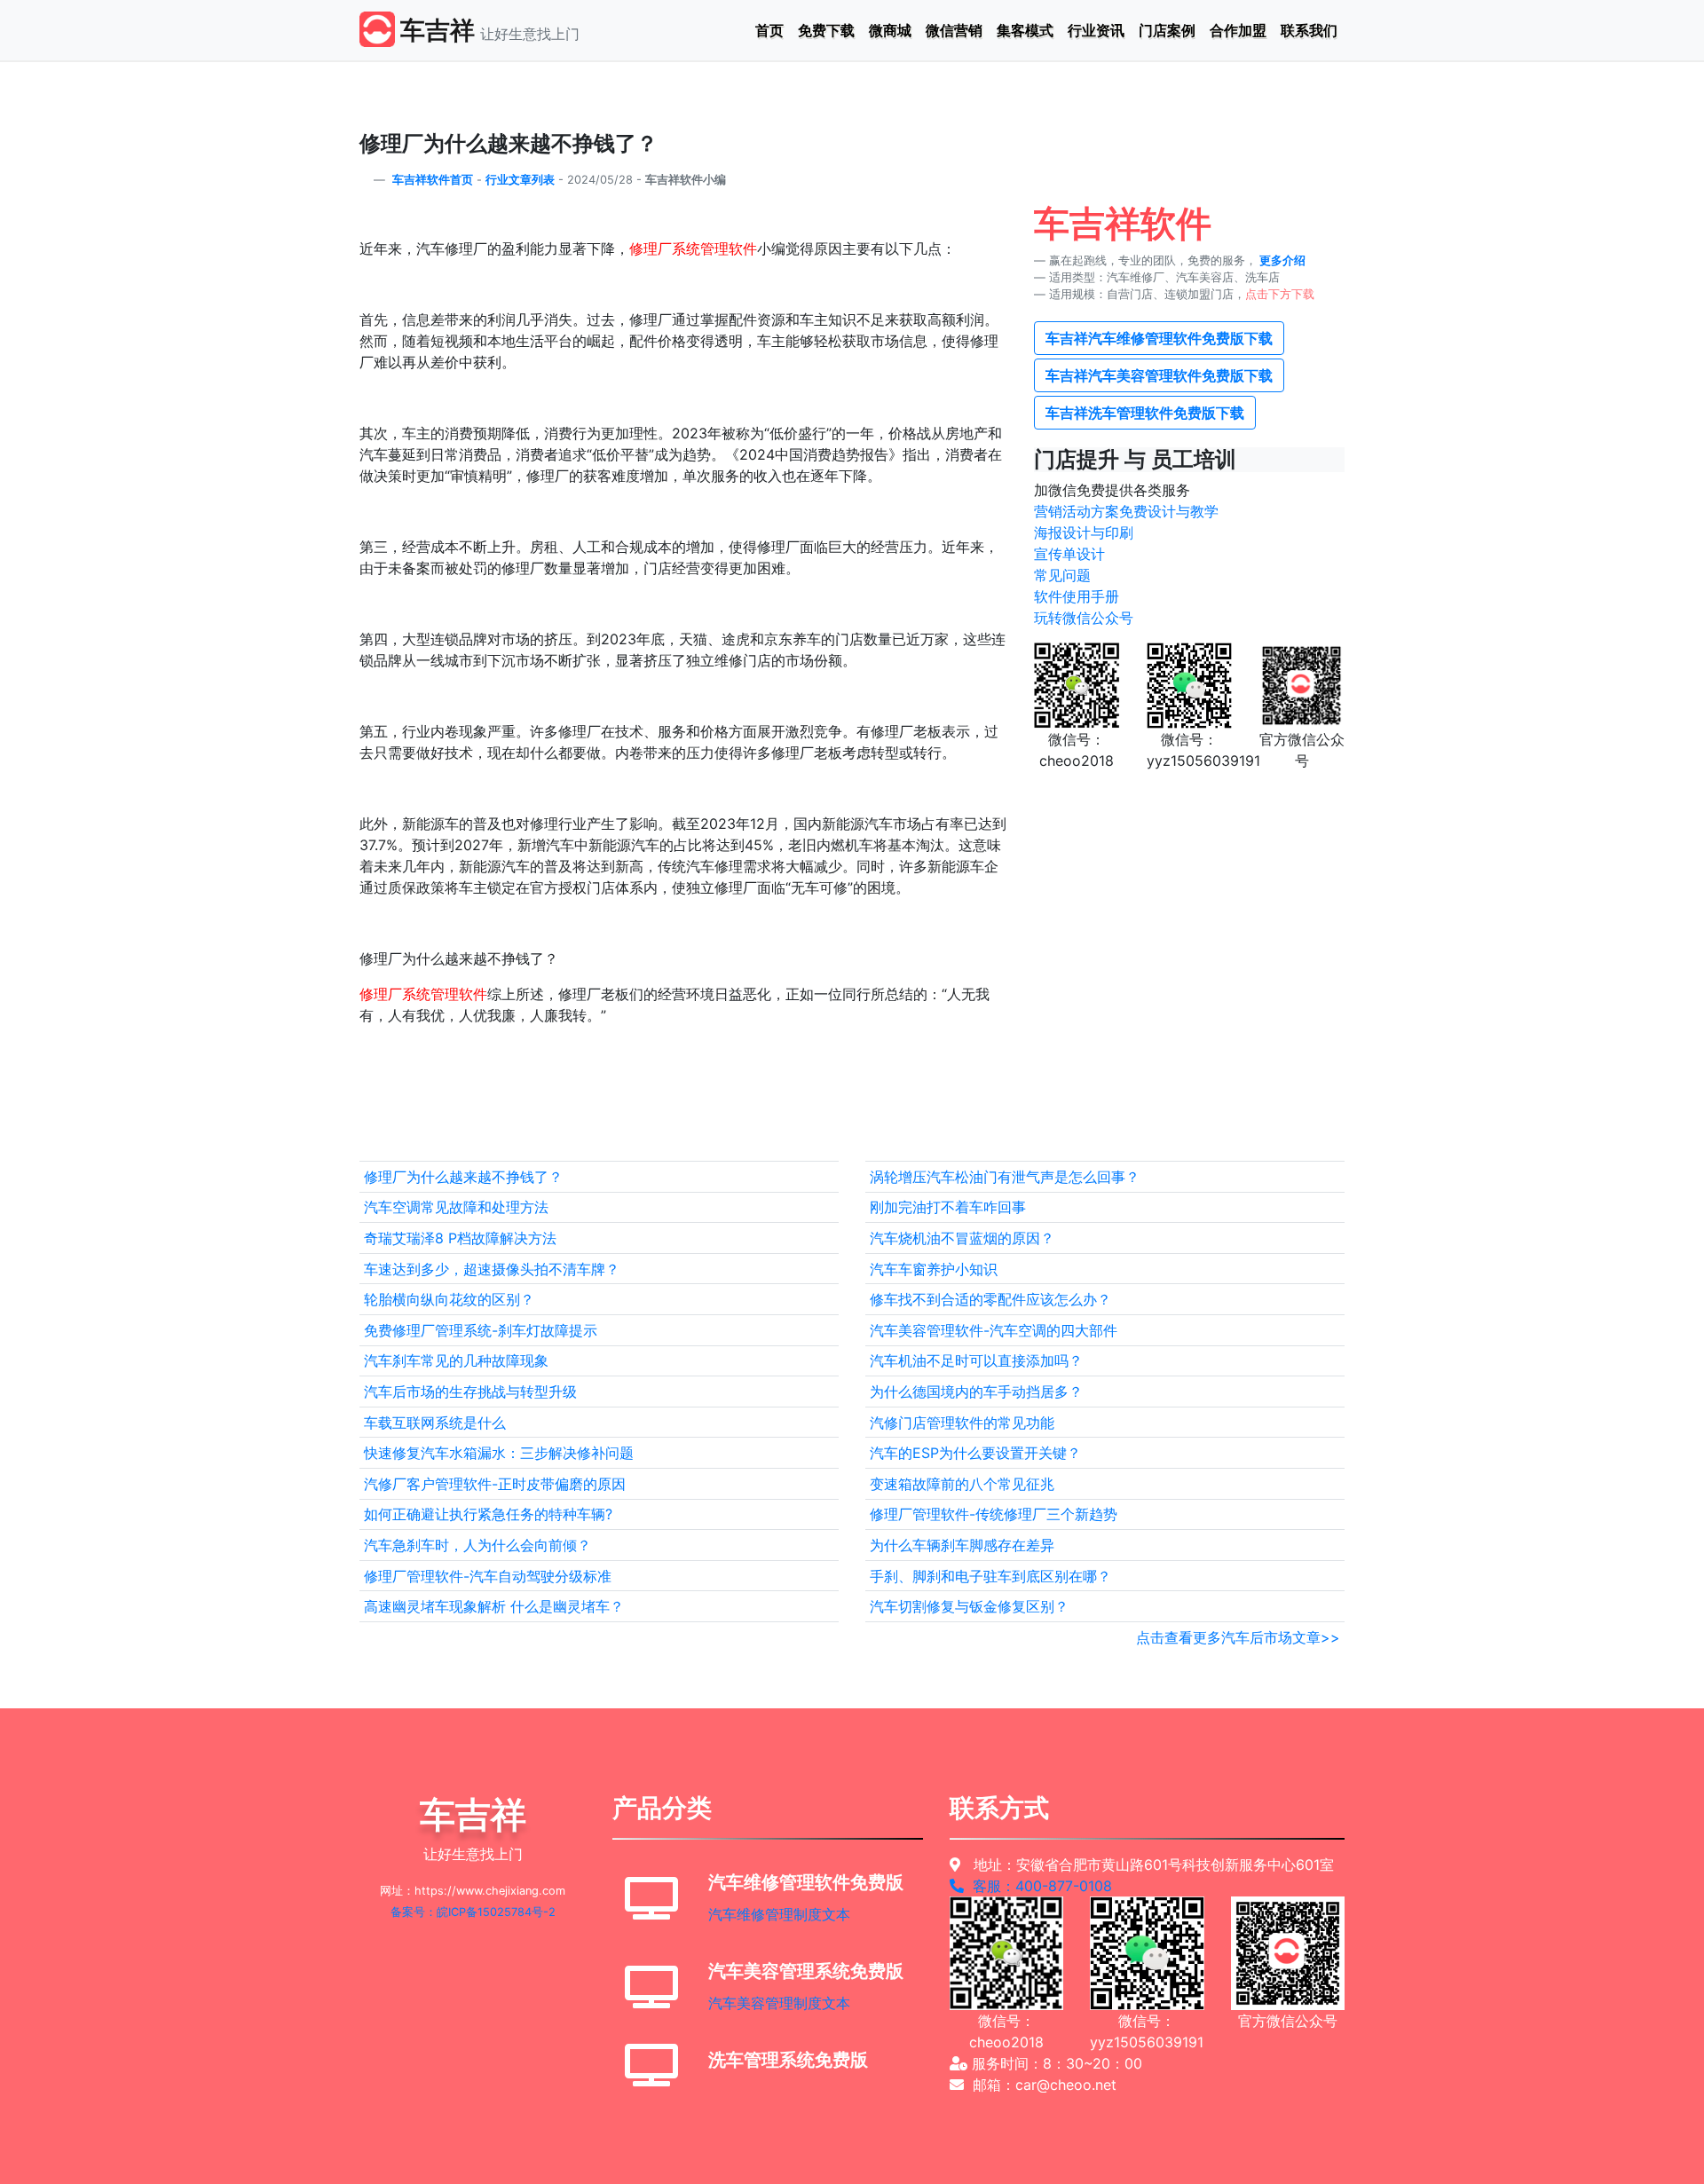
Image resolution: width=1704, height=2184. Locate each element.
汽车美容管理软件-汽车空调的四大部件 (994, 1330)
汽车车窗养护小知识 (934, 1269)
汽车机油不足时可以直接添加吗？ (976, 1360)
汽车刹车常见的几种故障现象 (456, 1360)
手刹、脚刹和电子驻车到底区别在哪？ (990, 1576)
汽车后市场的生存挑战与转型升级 (470, 1392)
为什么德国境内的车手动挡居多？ (976, 1392)
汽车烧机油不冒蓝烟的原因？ (962, 1238)
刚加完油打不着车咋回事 (948, 1207)
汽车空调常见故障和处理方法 (456, 1207)
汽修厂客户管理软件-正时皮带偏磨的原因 (495, 1484)
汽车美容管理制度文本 (779, 2003)
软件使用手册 (1077, 596)
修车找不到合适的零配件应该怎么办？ (990, 1299)
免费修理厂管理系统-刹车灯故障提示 (481, 1330)
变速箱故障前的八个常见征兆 (962, 1484)
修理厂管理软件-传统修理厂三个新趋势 (994, 1514)
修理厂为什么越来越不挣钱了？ (463, 1177)
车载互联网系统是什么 (435, 1423)
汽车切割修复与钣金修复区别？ (969, 1606)
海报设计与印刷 (1084, 532)
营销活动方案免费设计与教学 (1126, 511)
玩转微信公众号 (1084, 618)
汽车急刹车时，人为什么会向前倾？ (477, 1545)
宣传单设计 (1069, 554)
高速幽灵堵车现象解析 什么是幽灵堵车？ (494, 1606)
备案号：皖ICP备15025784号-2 (473, 1912)
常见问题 (1062, 575)
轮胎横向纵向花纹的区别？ (449, 1299)
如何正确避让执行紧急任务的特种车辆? (488, 1514)
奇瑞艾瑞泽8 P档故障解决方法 (460, 1238)
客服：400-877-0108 (1038, 1886)
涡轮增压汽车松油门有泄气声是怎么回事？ (1005, 1177)
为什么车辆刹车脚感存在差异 (962, 1545)
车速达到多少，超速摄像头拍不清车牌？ (492, 1269)
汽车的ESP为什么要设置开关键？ (975, 1453)
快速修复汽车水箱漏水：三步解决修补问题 (499, 1453)
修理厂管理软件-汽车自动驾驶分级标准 (488, 1576)
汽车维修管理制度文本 (779, 1914)
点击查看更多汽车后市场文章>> (1238, 1637)
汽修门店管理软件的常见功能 (962, 1423)
